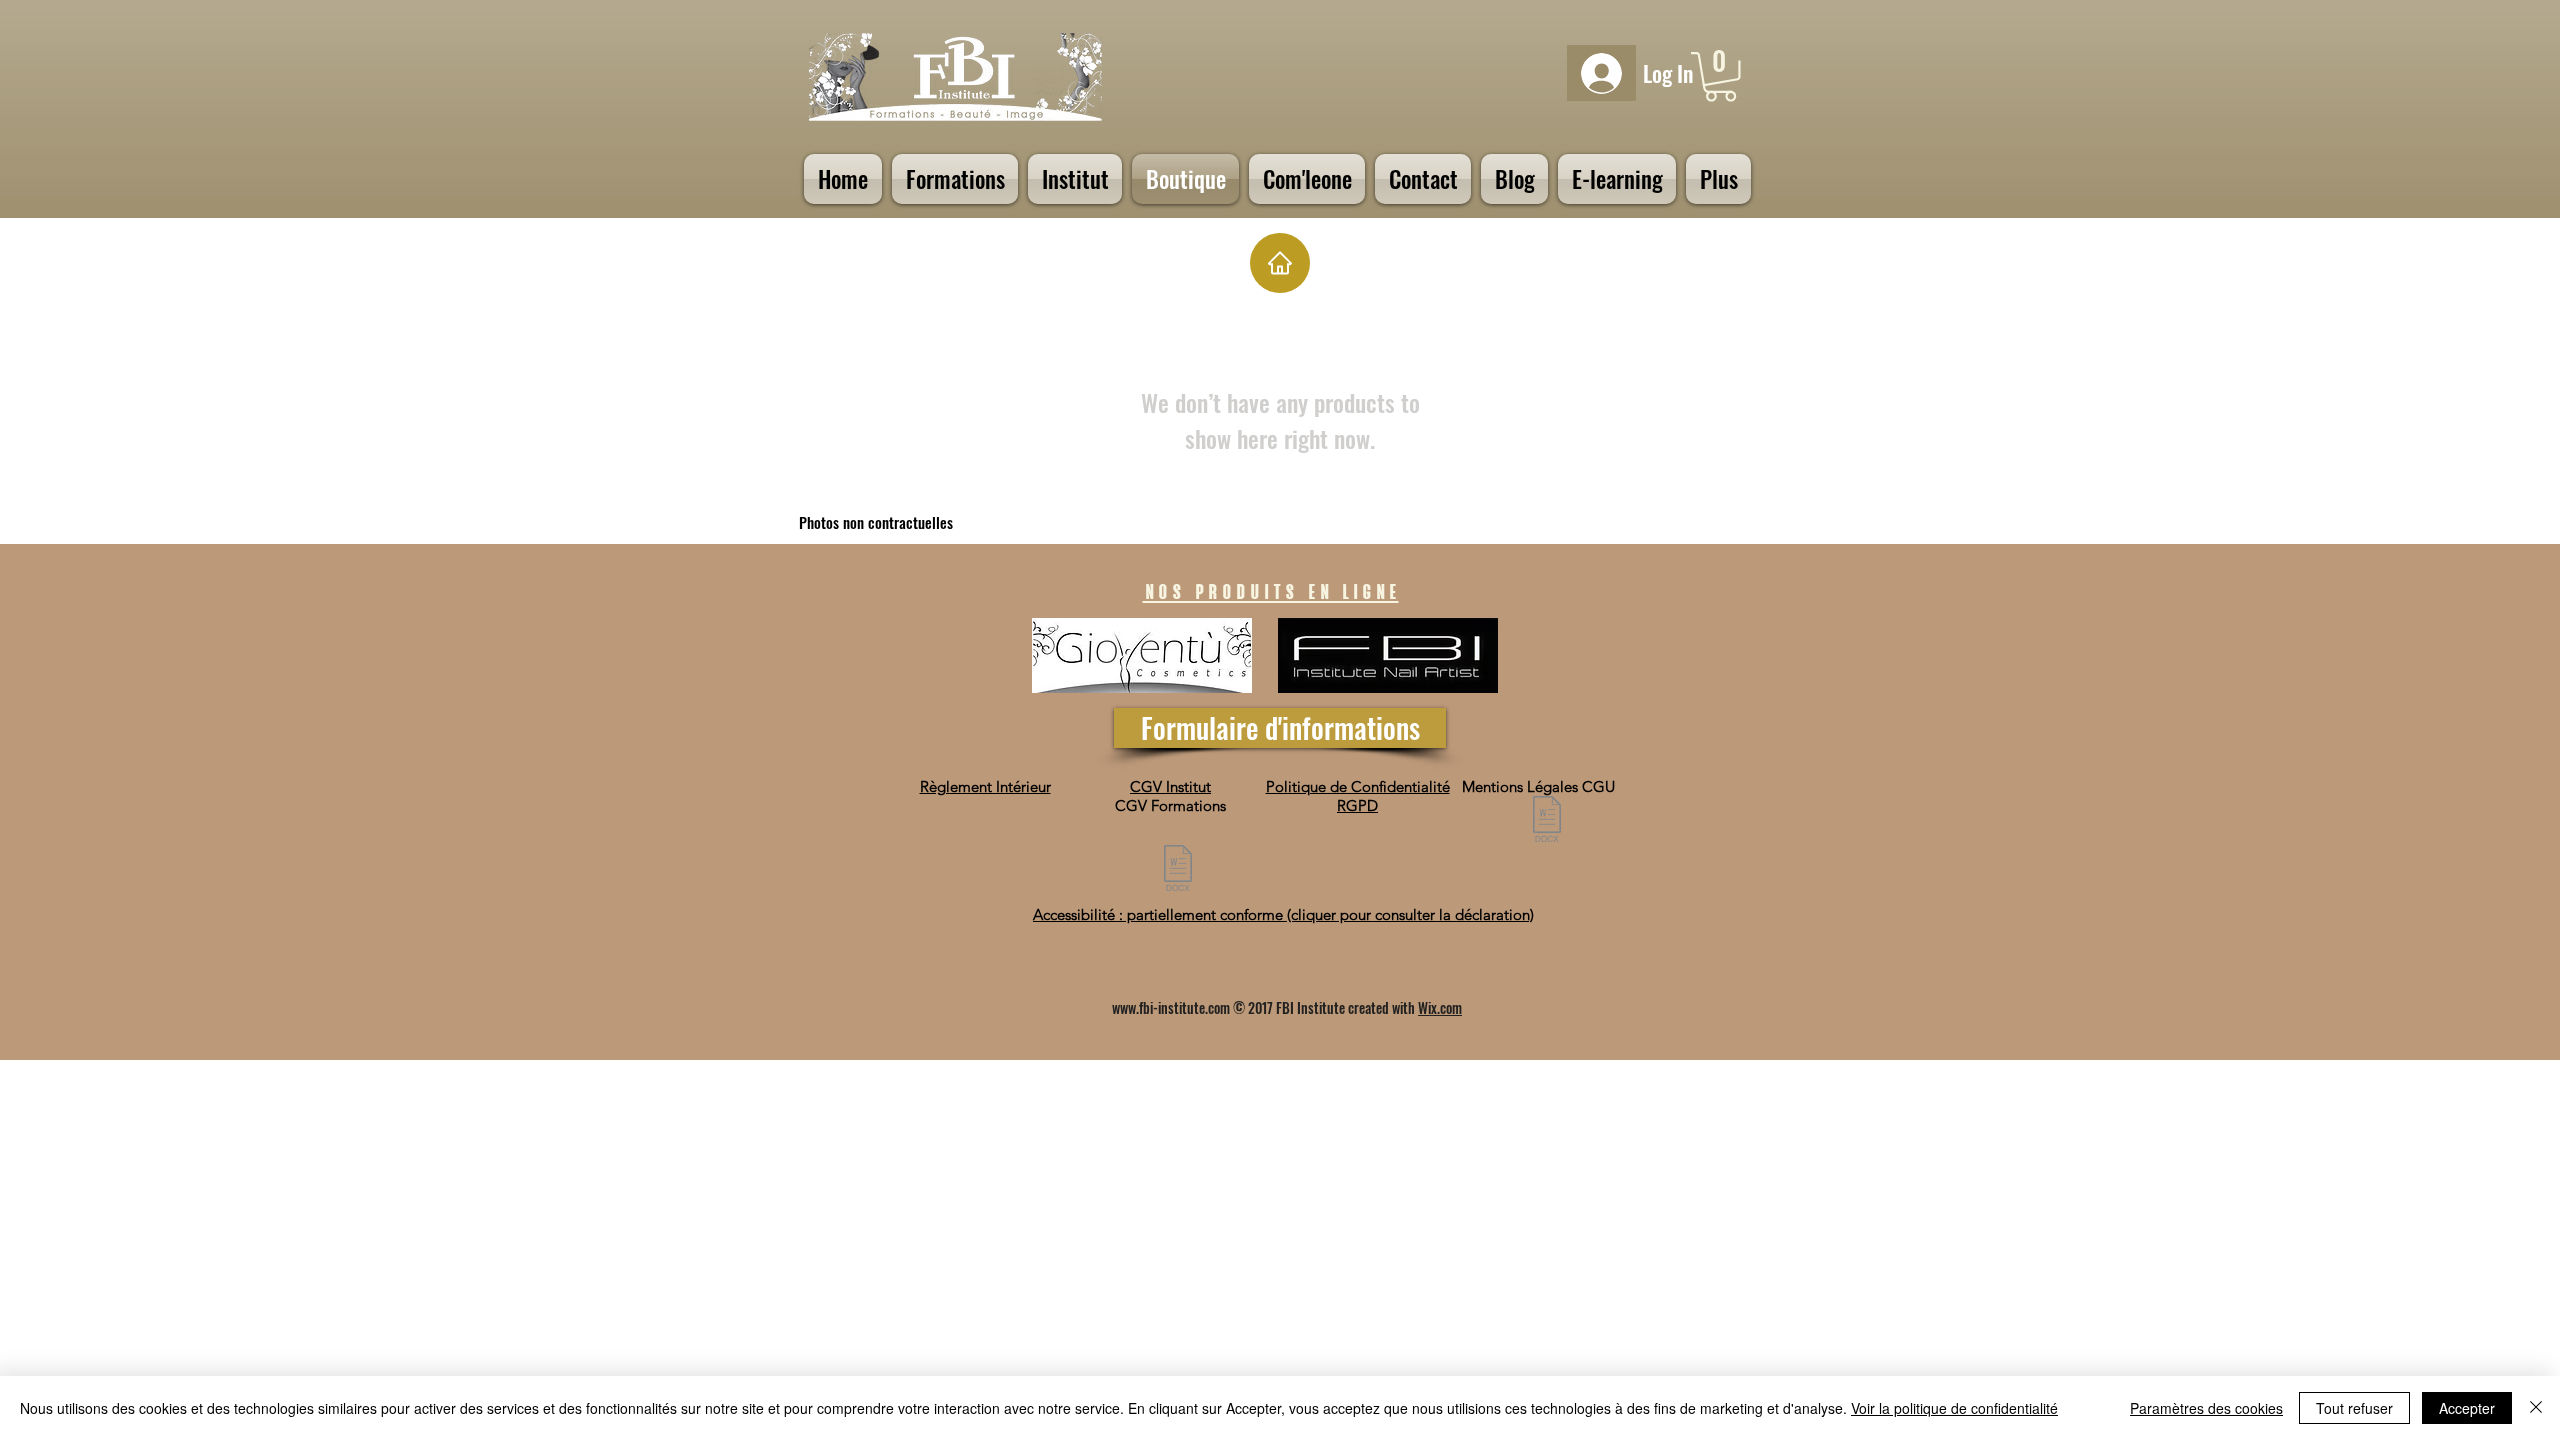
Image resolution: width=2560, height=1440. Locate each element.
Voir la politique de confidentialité (1954, 1408)
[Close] (2536, 1408)
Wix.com (1440, 1007)
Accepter (2467, 1408)
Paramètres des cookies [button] (2206, 1408)
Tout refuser (2354, 1408)
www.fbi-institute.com (1171, 1007)
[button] (1720, 77)
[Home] (1280, 263)
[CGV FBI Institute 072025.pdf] (1178, 870)
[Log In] (1601, 73)
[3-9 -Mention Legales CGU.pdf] (1547, 821)
